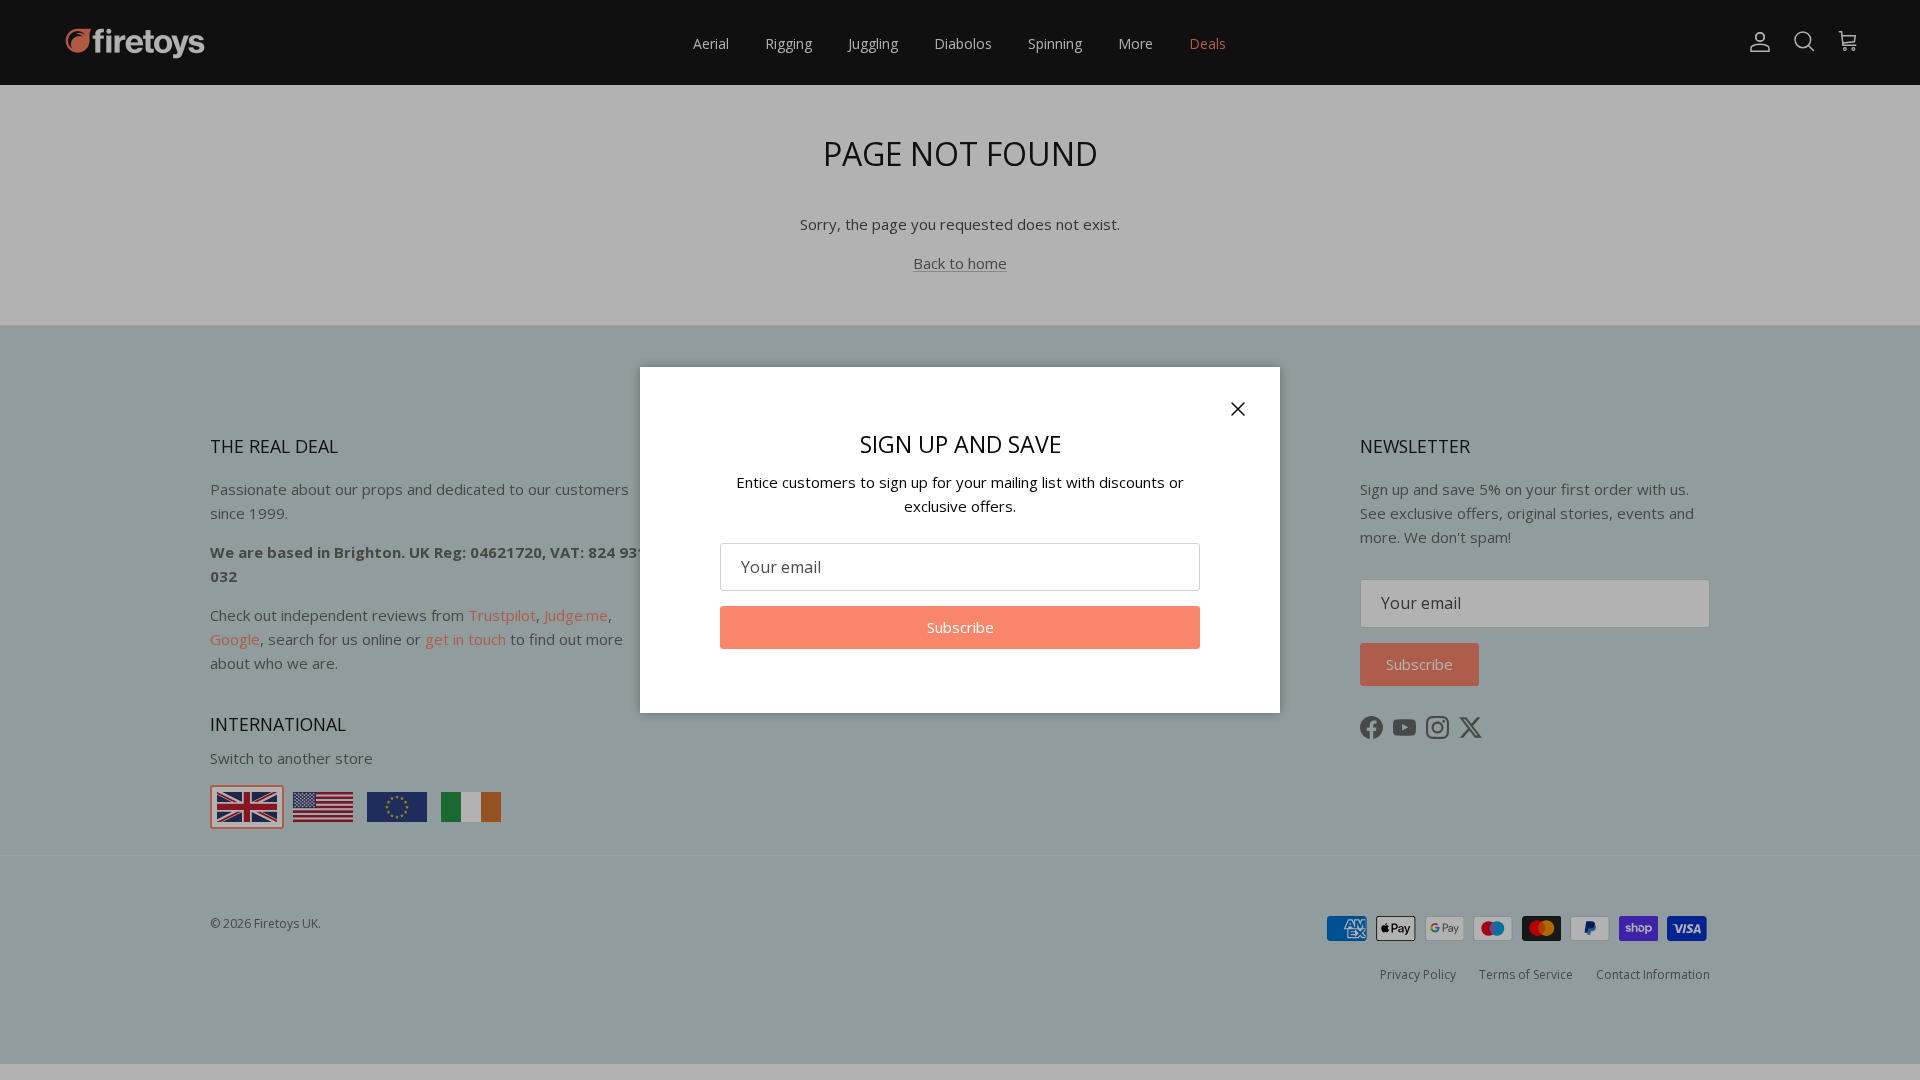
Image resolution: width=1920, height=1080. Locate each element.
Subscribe (960, 627)
